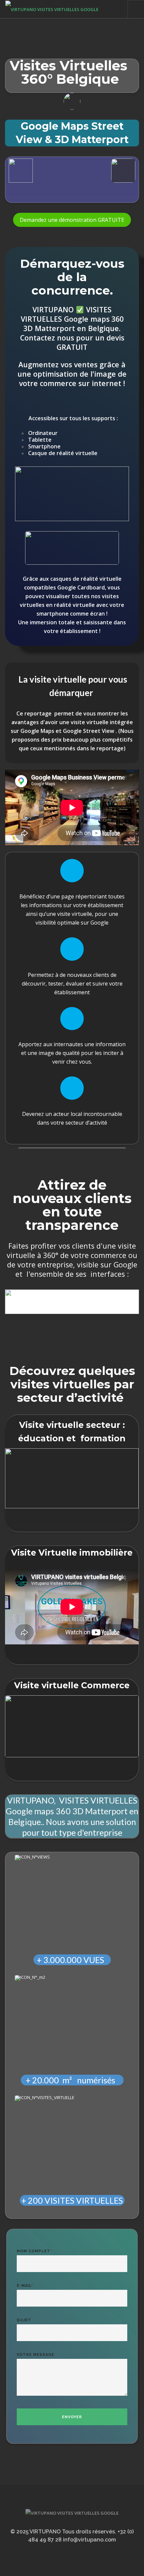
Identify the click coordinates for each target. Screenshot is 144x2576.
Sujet (24, 2320)
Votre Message (35, 2355)
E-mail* (25, 2286)
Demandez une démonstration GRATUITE (72, 220)
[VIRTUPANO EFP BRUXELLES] (72, 1478)
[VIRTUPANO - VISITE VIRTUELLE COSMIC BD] (72, 1726)
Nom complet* (34, 2251)
